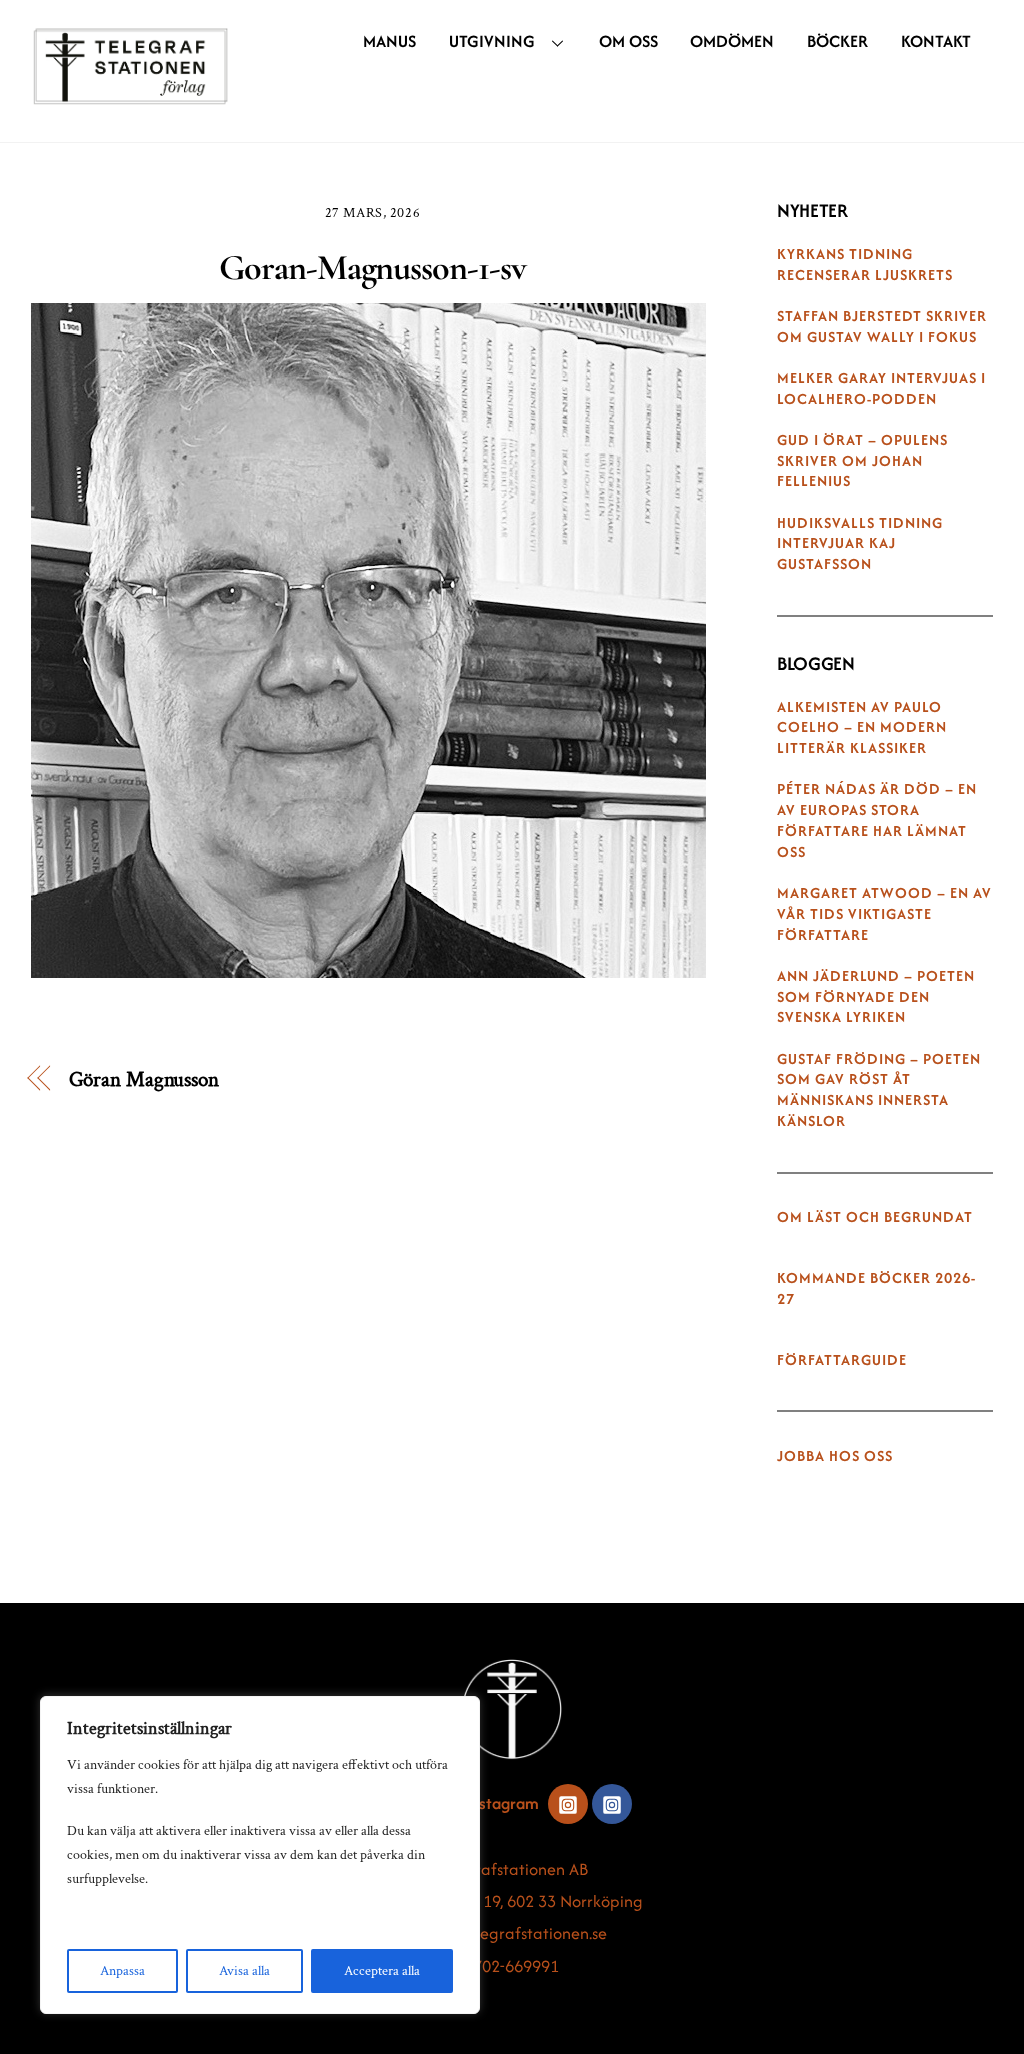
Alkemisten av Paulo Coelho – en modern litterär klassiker (862, 728)
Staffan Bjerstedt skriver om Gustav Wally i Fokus (882, 326)
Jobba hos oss (835, 1456)
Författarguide (842, 1360)
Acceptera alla (382, 1971)
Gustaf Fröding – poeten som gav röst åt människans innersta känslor (879, 1090)
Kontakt (936, 41)
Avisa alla (244, 1971)
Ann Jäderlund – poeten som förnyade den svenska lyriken (876, 997)
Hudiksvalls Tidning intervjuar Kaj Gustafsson (860, 544)
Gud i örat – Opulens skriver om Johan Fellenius (862, 461)
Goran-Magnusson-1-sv (372, 267)
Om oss (628, 41)
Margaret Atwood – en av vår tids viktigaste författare (884, 914)
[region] (260, 1855)
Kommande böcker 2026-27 (876, 1288)
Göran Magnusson (144, 1079)
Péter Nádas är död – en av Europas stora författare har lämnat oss (877, 820)
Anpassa (122, 1971)
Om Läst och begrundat (875, 1217)
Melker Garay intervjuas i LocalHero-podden (881, 388)
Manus (389, 41)
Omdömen (732, 41)
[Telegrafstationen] (131, 95)
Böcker (837, 41)
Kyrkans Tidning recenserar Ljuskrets (865, 264)
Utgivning (492, 41)
